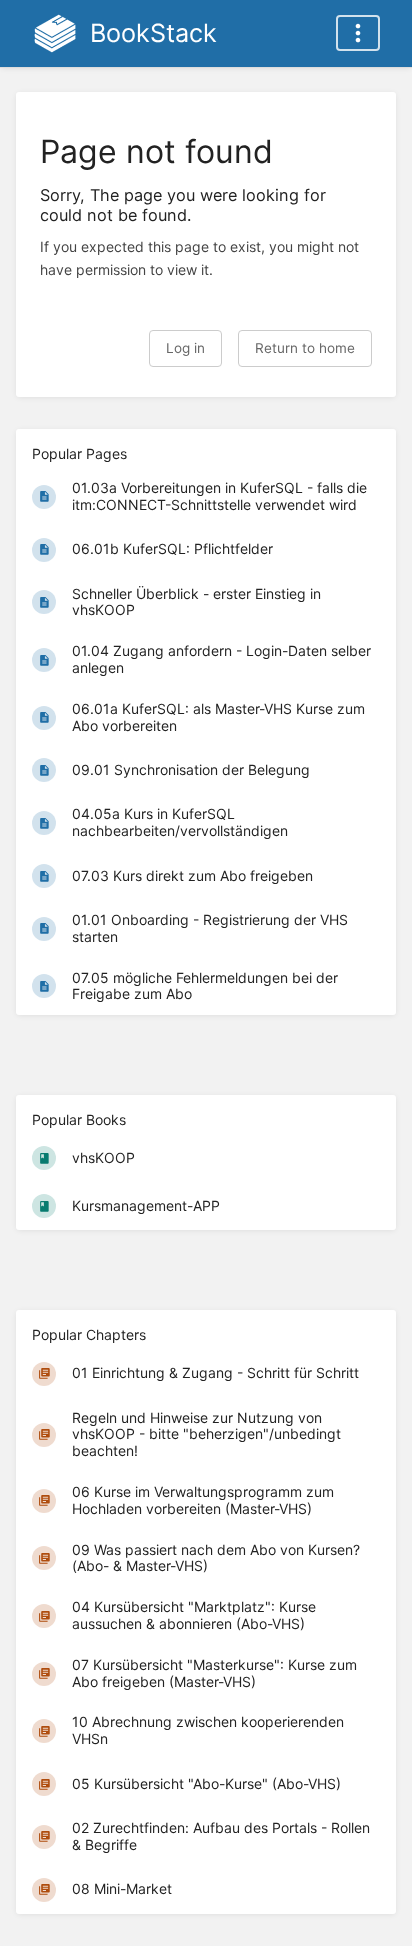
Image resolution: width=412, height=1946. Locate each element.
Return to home (305, 348)
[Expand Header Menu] (358, 33)
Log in (185, 348)
